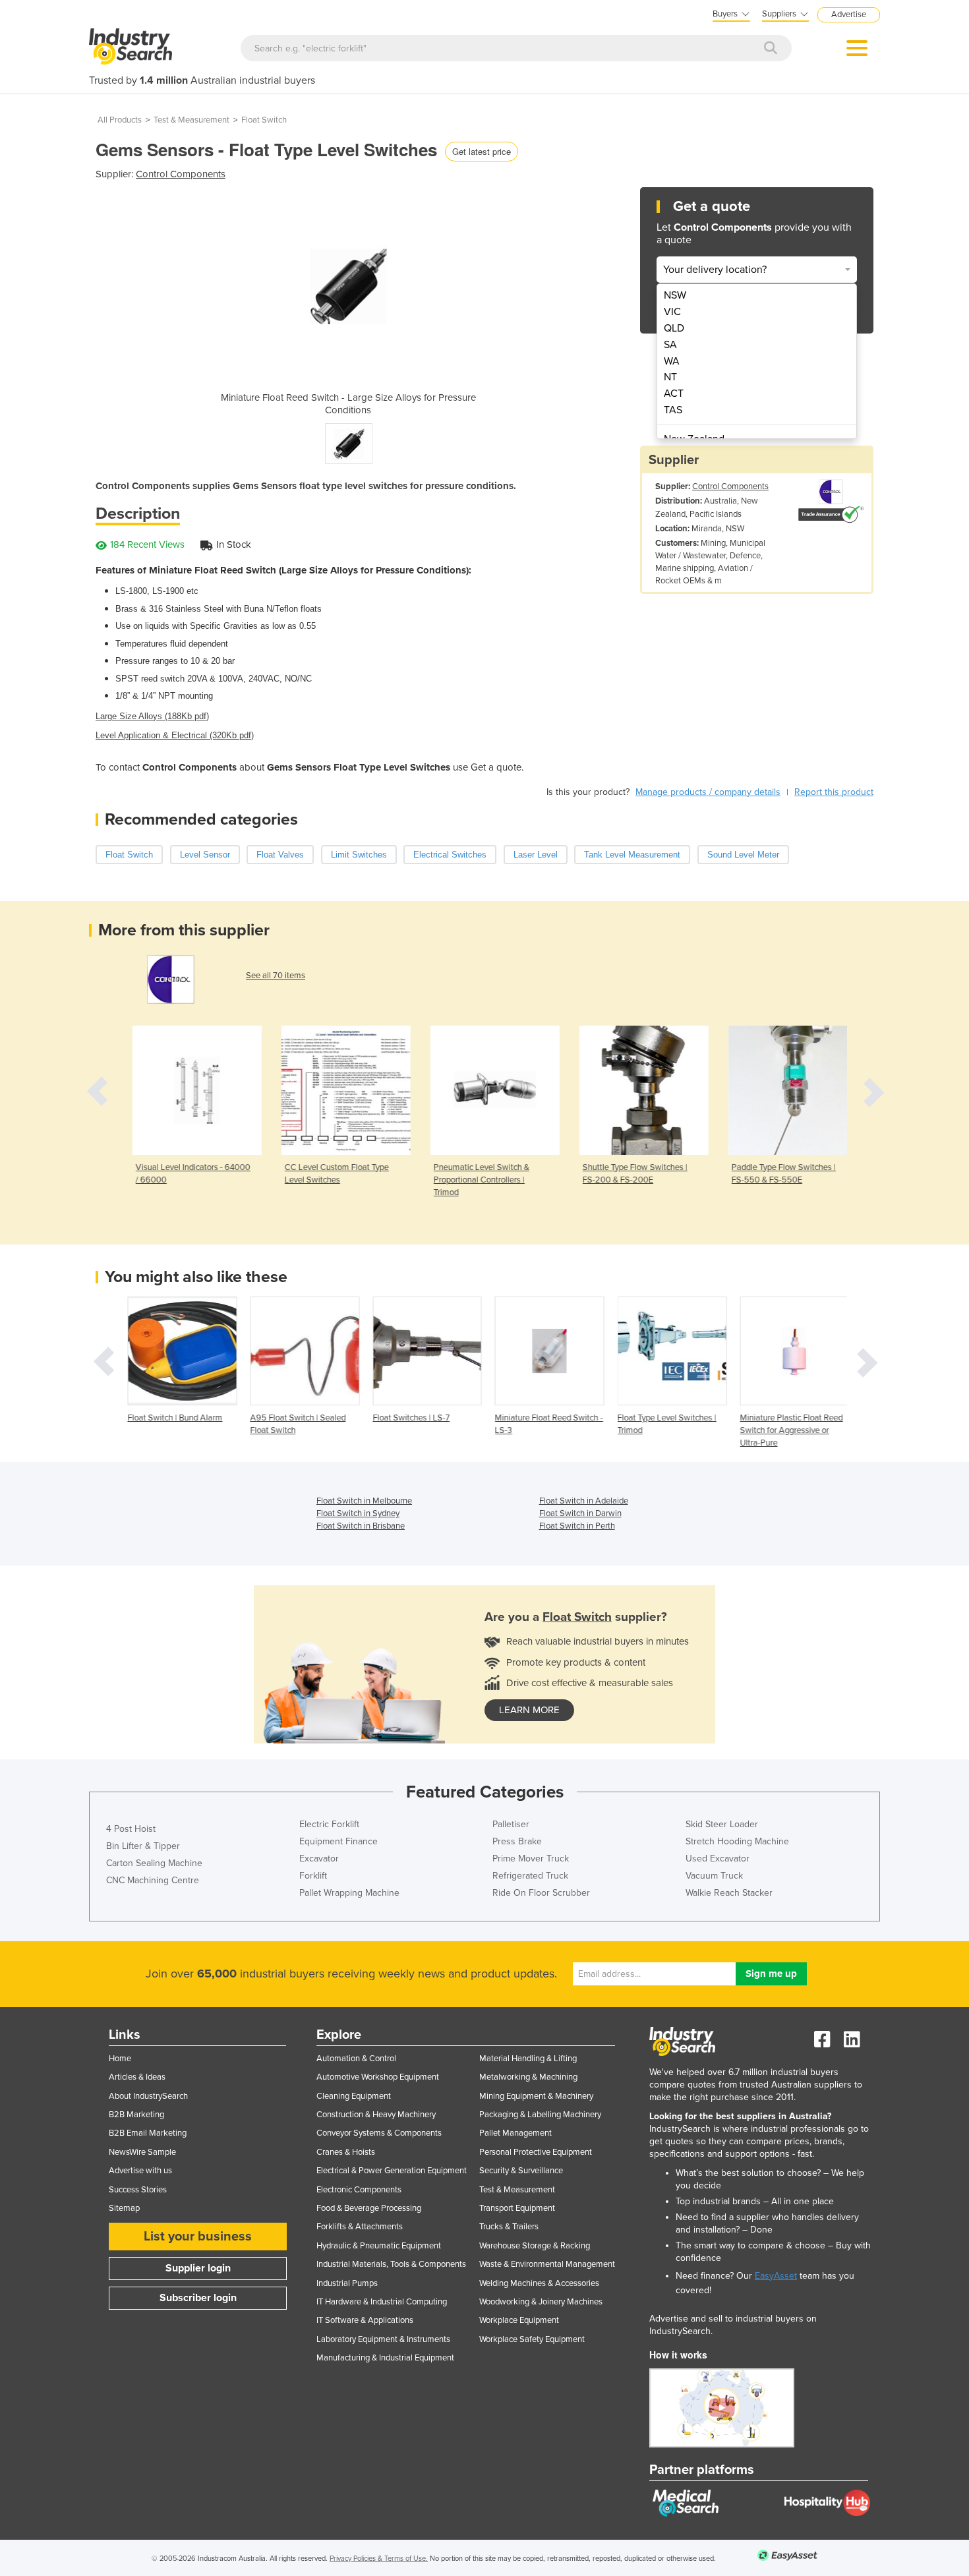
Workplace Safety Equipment (532, 2339)
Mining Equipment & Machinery (536, 2096)
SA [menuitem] (670, 345)
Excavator (319, 1859)
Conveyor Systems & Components (379, 2133)
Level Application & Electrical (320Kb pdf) (175, 735)
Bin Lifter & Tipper (143, 1846)
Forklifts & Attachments (360, 2227)
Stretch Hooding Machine (737, 1841)
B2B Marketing (136, 2115)
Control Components (181, 174)
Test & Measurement (191, 120)
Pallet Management (515, 2133)
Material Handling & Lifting (528, 2059)
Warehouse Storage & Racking (535, 2246)
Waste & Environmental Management (547, 2264)
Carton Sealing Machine (154, 1863)
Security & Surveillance (521, 2171)
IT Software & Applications (365, 2320)
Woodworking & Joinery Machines (541, 2302)
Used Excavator (718, 1859)
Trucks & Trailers (509, 2227)
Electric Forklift (329, 1824)
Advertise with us (140, 2171)
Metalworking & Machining (528, 2077)
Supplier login (198, 2268)
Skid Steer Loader (722, 1824)
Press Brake (517, 1841)
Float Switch (264, 120)
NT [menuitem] (670, 377)
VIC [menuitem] (672, 312)
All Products (120, 120)
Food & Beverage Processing (369, 2208)
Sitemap (124, 2208)
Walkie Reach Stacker (729, 1893)
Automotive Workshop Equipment (378, 2077)
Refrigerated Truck (530, 1876)
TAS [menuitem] (673, 410)
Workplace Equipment (519, 2320)
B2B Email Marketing (148, 2133)
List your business (198, 2237)
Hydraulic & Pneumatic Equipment (379, 2246)
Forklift (313, 1876)
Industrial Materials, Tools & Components (391, 2264)
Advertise (849, 15)
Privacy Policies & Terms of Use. (379, 2559)
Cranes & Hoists (346, 2152)
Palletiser (511, 1824)
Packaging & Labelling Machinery (540, 2115)
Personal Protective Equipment (536, 2152)
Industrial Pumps (347, 2283)
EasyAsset (776, 2276)
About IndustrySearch (148, 2096)
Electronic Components (359, 2190)
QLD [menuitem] (674, 328)
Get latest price (482, 151)
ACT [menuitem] (674, 394)
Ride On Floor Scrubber (541, 1893)
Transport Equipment (517, 2208)
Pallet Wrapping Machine (349, 1893)
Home (120, 2059)
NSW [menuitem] (675, 295)
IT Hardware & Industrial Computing (382, 2302)
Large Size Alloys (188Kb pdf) (152, 716)
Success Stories (138, 2190)
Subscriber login (198, 2298)
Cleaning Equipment (354, 2096)
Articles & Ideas (137, 2077)
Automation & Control (356, 2059)
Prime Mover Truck (531, 1859)
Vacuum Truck (714, 1876)
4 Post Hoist (131, 1829)
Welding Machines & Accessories (539, 2283)
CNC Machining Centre (153, 1880)
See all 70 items (276, 976)
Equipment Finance (338, 1841)
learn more (529, 1710)
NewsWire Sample (142, 2152)
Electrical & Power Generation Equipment (392, 2171)
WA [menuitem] (672, 361)
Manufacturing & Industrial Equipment (385, 2358)
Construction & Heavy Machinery (376, 2115)
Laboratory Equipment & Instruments (383, 2339)
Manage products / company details (708, 792)
